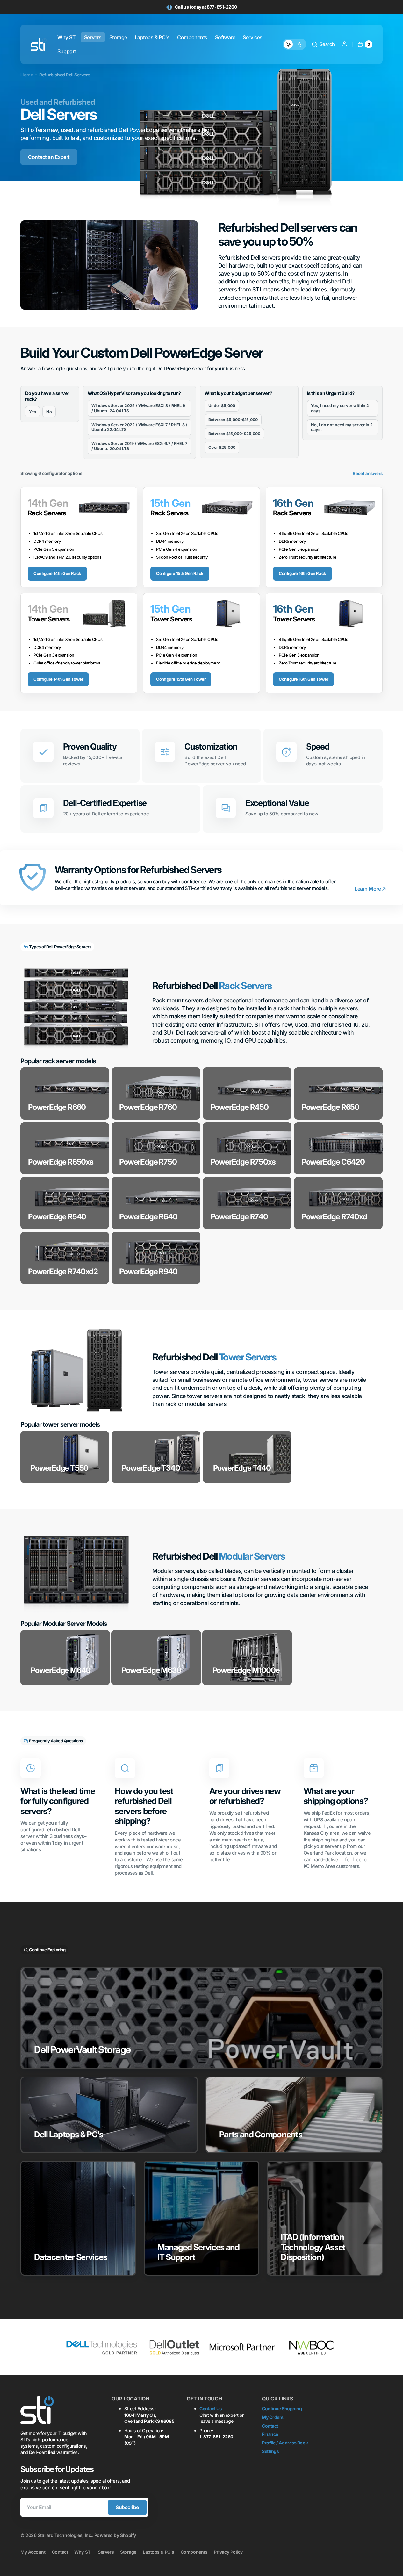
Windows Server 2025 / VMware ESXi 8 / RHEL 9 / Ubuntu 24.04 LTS (138, 408)
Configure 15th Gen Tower (181, 679)
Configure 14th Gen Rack (57, 573)
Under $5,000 (222, 406)
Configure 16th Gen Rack (302, 573)
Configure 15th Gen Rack (180, 573)
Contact (270, 2426)
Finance (270, 2434)
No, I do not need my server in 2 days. (342, 427)
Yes (32, 412)
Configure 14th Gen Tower (58, 679)
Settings (270, 2451)
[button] (323, 44)
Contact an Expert (49, 157)
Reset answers (368, 473)
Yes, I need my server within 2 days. (340, 408)
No (49, 412)
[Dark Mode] (294, 44)
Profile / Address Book (285, 2443)
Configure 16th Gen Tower (303, 679)
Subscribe (127, 2507)
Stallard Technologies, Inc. (65, 2535)
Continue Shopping (282, 2409)
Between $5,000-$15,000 (233, 420)
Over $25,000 (222, 447)
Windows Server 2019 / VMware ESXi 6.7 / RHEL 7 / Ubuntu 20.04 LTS (139, 446)
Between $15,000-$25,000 (234, 434)
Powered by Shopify (115, 2535)
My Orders (273, 2417)
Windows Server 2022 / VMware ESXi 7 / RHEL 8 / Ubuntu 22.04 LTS (139, 427)
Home (27, 75)
